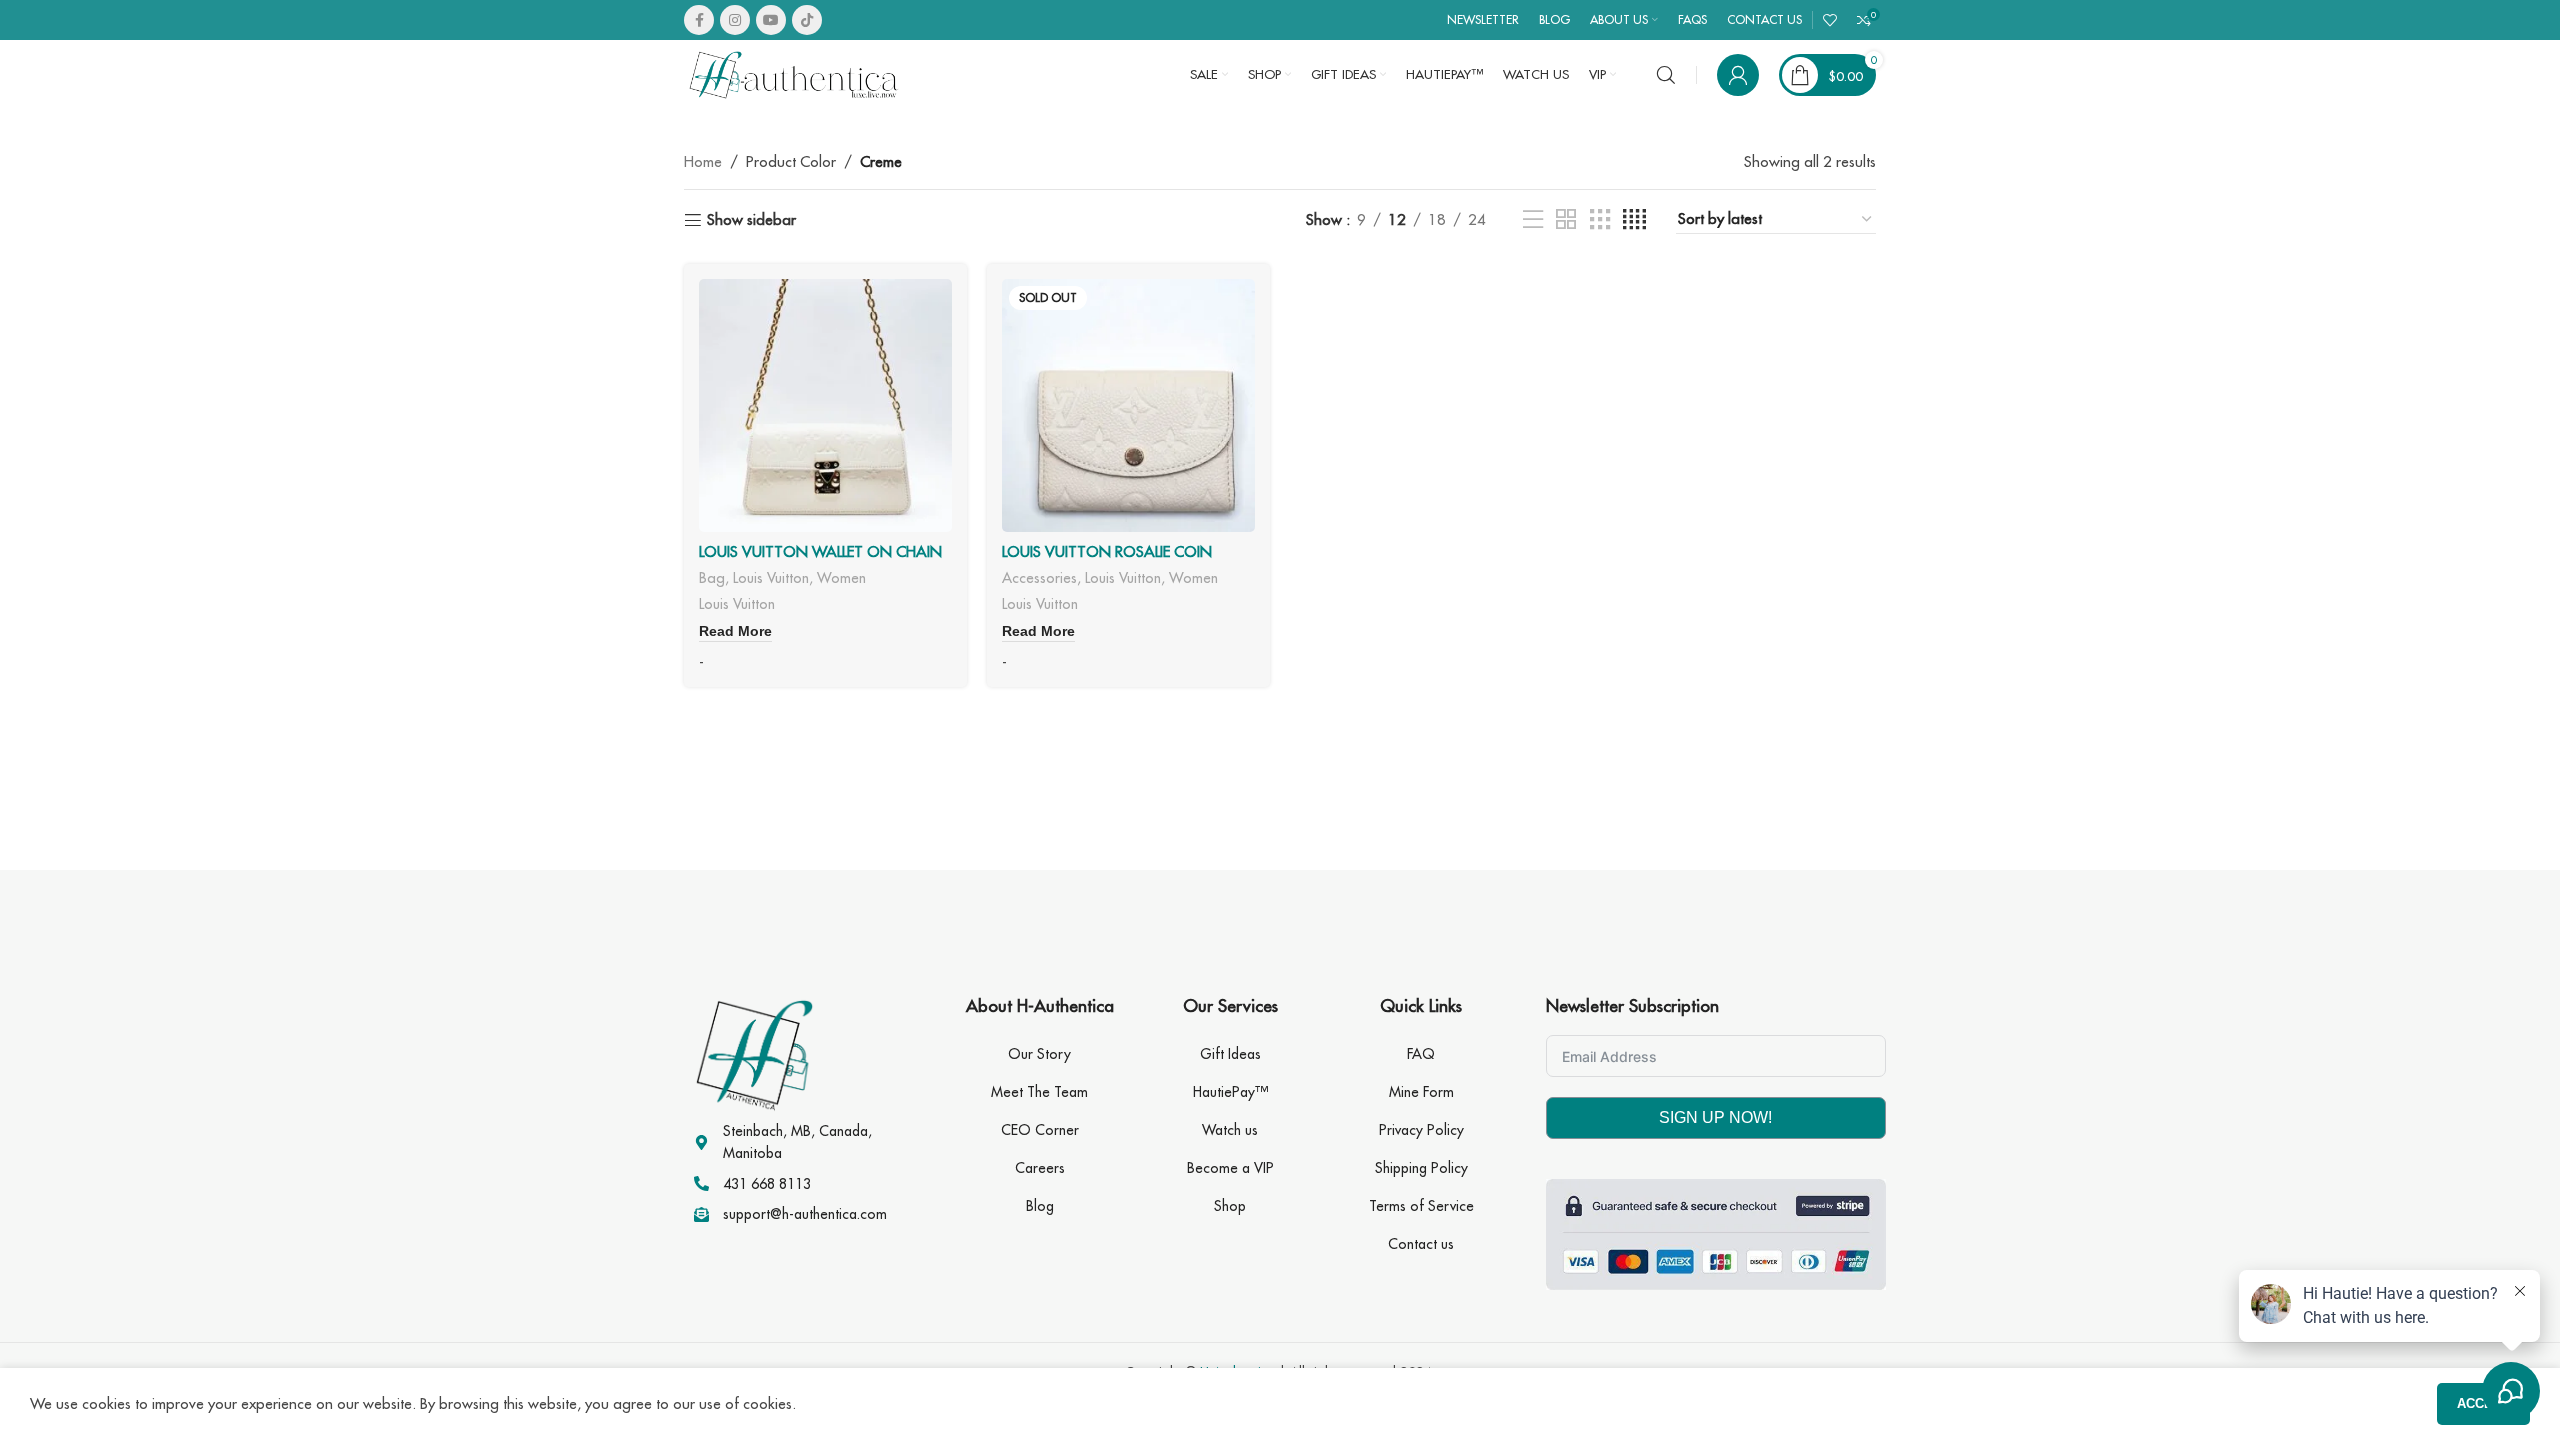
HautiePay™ (1230, 1092)
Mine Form (1421, 1092)
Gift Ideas (1230, 1054)
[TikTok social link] (807, 20)
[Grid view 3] (1600, 219)
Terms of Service (1421, 1206)
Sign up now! (1715, 1117)
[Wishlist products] (1830, 20)
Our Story (1039, 1054)
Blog (1040, 1206)
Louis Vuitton (771, 577)
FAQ (1421, 1054)
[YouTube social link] (771, 20)
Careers (1040, 1168)
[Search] (1666, 75)
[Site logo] (794, 73)
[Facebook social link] (699, 20)
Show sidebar (751, 220)
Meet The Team (1039, 1092)
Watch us (1230, 1130)
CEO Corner (1040, 1130)
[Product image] (825, 405)
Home (703, 161)
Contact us (1421, 1244)
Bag (712, 577)
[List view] (1533, 219)
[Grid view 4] (1634, 219)
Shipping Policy (1421, 1168)
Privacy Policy (1421, 1130)
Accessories (1039, 577)
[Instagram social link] (735, 20)
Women (841, 577)
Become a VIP (1230, 1168)
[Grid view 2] (1566, 219)
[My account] (1738, 75)
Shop (1230, 1206)
